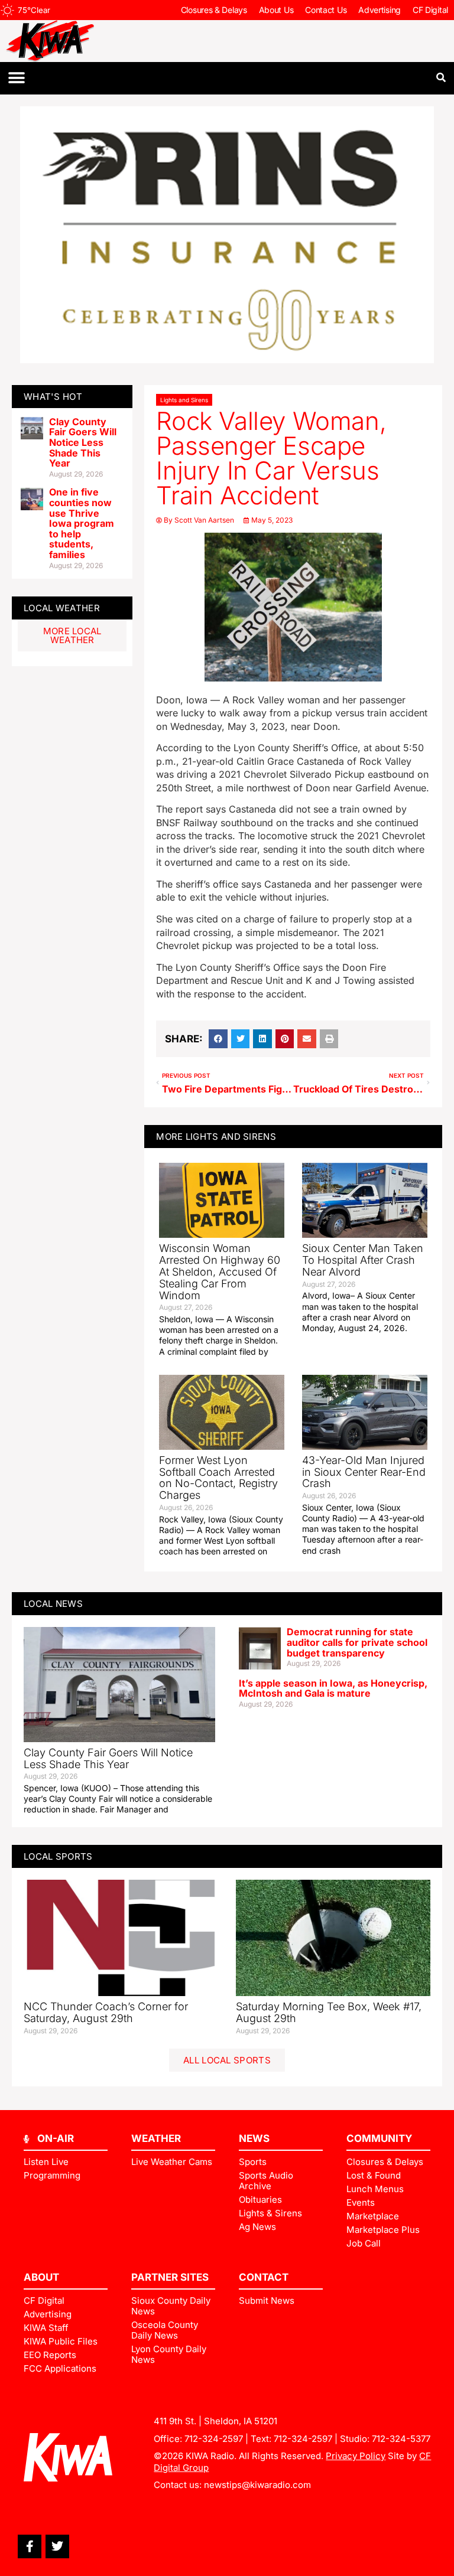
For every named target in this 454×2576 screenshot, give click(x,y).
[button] (16, 78)
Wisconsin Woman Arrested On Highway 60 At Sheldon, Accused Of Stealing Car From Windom (220, 1271)
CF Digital (430, 10)
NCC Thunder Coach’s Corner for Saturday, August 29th (106, 2012)
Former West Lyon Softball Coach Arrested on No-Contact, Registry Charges (218, 1478)
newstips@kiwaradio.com (257, 2485)
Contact (264, 2277)
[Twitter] (57, 2546)
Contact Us (326, 10)
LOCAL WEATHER (62, 608)
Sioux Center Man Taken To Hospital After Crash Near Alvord (363, 1260)
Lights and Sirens (184, 400)
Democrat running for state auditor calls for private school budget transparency (357, 1642)
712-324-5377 (401, 2439)
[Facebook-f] (30, 2546)
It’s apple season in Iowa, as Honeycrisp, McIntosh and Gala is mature (333, 1688)
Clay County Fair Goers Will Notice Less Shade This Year (83, 442)
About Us (276, 10)
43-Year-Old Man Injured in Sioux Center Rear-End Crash (364, 1472)
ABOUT (41, 2277)
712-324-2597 (214, 2439)
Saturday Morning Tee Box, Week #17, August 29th (329, 2012)
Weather (156, 2138)
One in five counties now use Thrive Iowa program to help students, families (82, 523)
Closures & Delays (214, 10)
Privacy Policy (356, 2456)
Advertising (380, 10)
